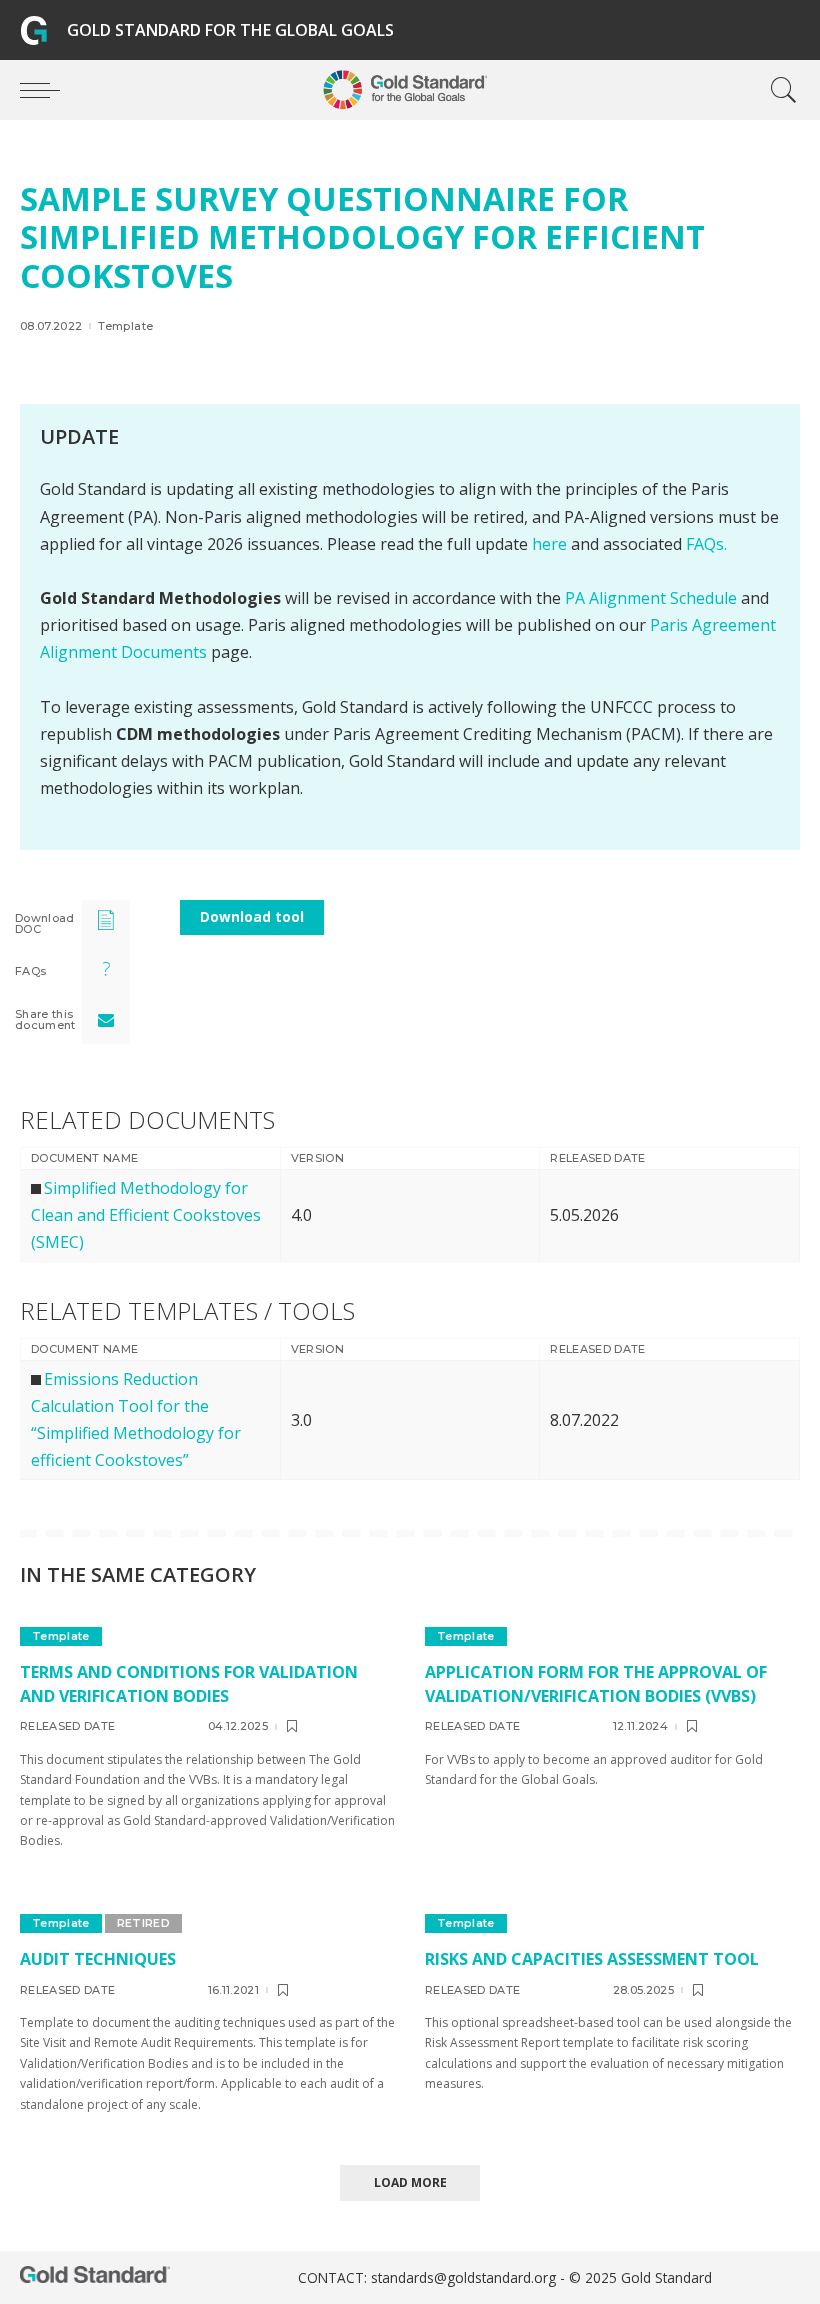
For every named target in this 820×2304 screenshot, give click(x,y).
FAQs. (706, 544)
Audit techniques (98, 1959)
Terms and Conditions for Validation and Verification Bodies (189, 1683)
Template (125, 326)
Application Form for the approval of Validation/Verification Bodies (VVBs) (596, 1683)
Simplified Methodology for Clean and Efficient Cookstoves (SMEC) (146, 1215)
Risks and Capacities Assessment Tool (592, 1959)
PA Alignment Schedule (653, 598)
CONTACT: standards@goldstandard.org (429, 2277)
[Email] (106, 1020)
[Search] (779, 90)
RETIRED (143, 1923)
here (549, 544)
